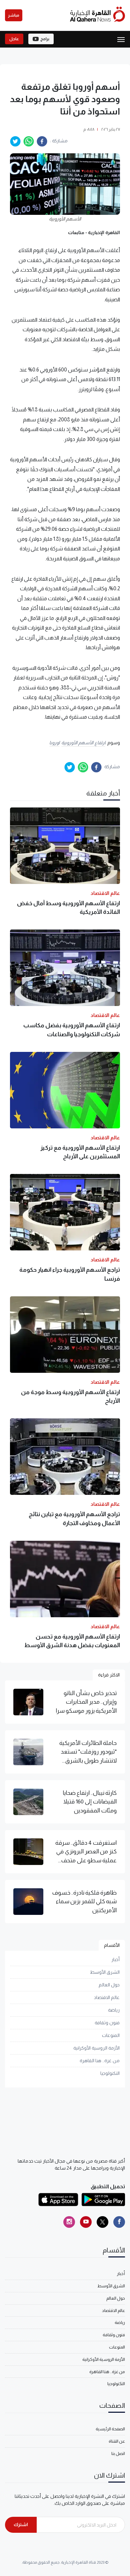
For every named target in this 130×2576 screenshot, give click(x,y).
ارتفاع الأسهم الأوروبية (83, 743)
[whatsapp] (29, 141)
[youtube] (86, 2222)
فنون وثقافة (107, 2023)
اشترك (21, 2524)
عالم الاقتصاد (107, 1997)
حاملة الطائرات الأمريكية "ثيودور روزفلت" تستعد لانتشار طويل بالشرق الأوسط (88, 1752)
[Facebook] (119, 2222)
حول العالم (109, 1985)
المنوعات (111, 2035)
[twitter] (15, 141)
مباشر (14, 15)
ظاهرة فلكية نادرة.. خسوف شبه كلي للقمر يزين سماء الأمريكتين (84, 1901)
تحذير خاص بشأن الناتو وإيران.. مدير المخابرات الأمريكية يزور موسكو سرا (86, 1702)
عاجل (14, 39)
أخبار (115, 1959)
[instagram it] (69, 2222)
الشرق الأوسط (105, 1972)
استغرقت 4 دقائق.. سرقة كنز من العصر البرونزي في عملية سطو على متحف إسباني (86, 1852)
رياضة (114, 2010)
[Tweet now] (102, 2222)
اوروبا (54, 743)
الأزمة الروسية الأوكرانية (96, 2048)
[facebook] (42, 141)
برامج (45, 39)
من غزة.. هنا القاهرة (100, 2061)
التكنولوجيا (110, 2073)
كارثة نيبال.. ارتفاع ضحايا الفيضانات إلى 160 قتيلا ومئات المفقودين (90, 1802)
